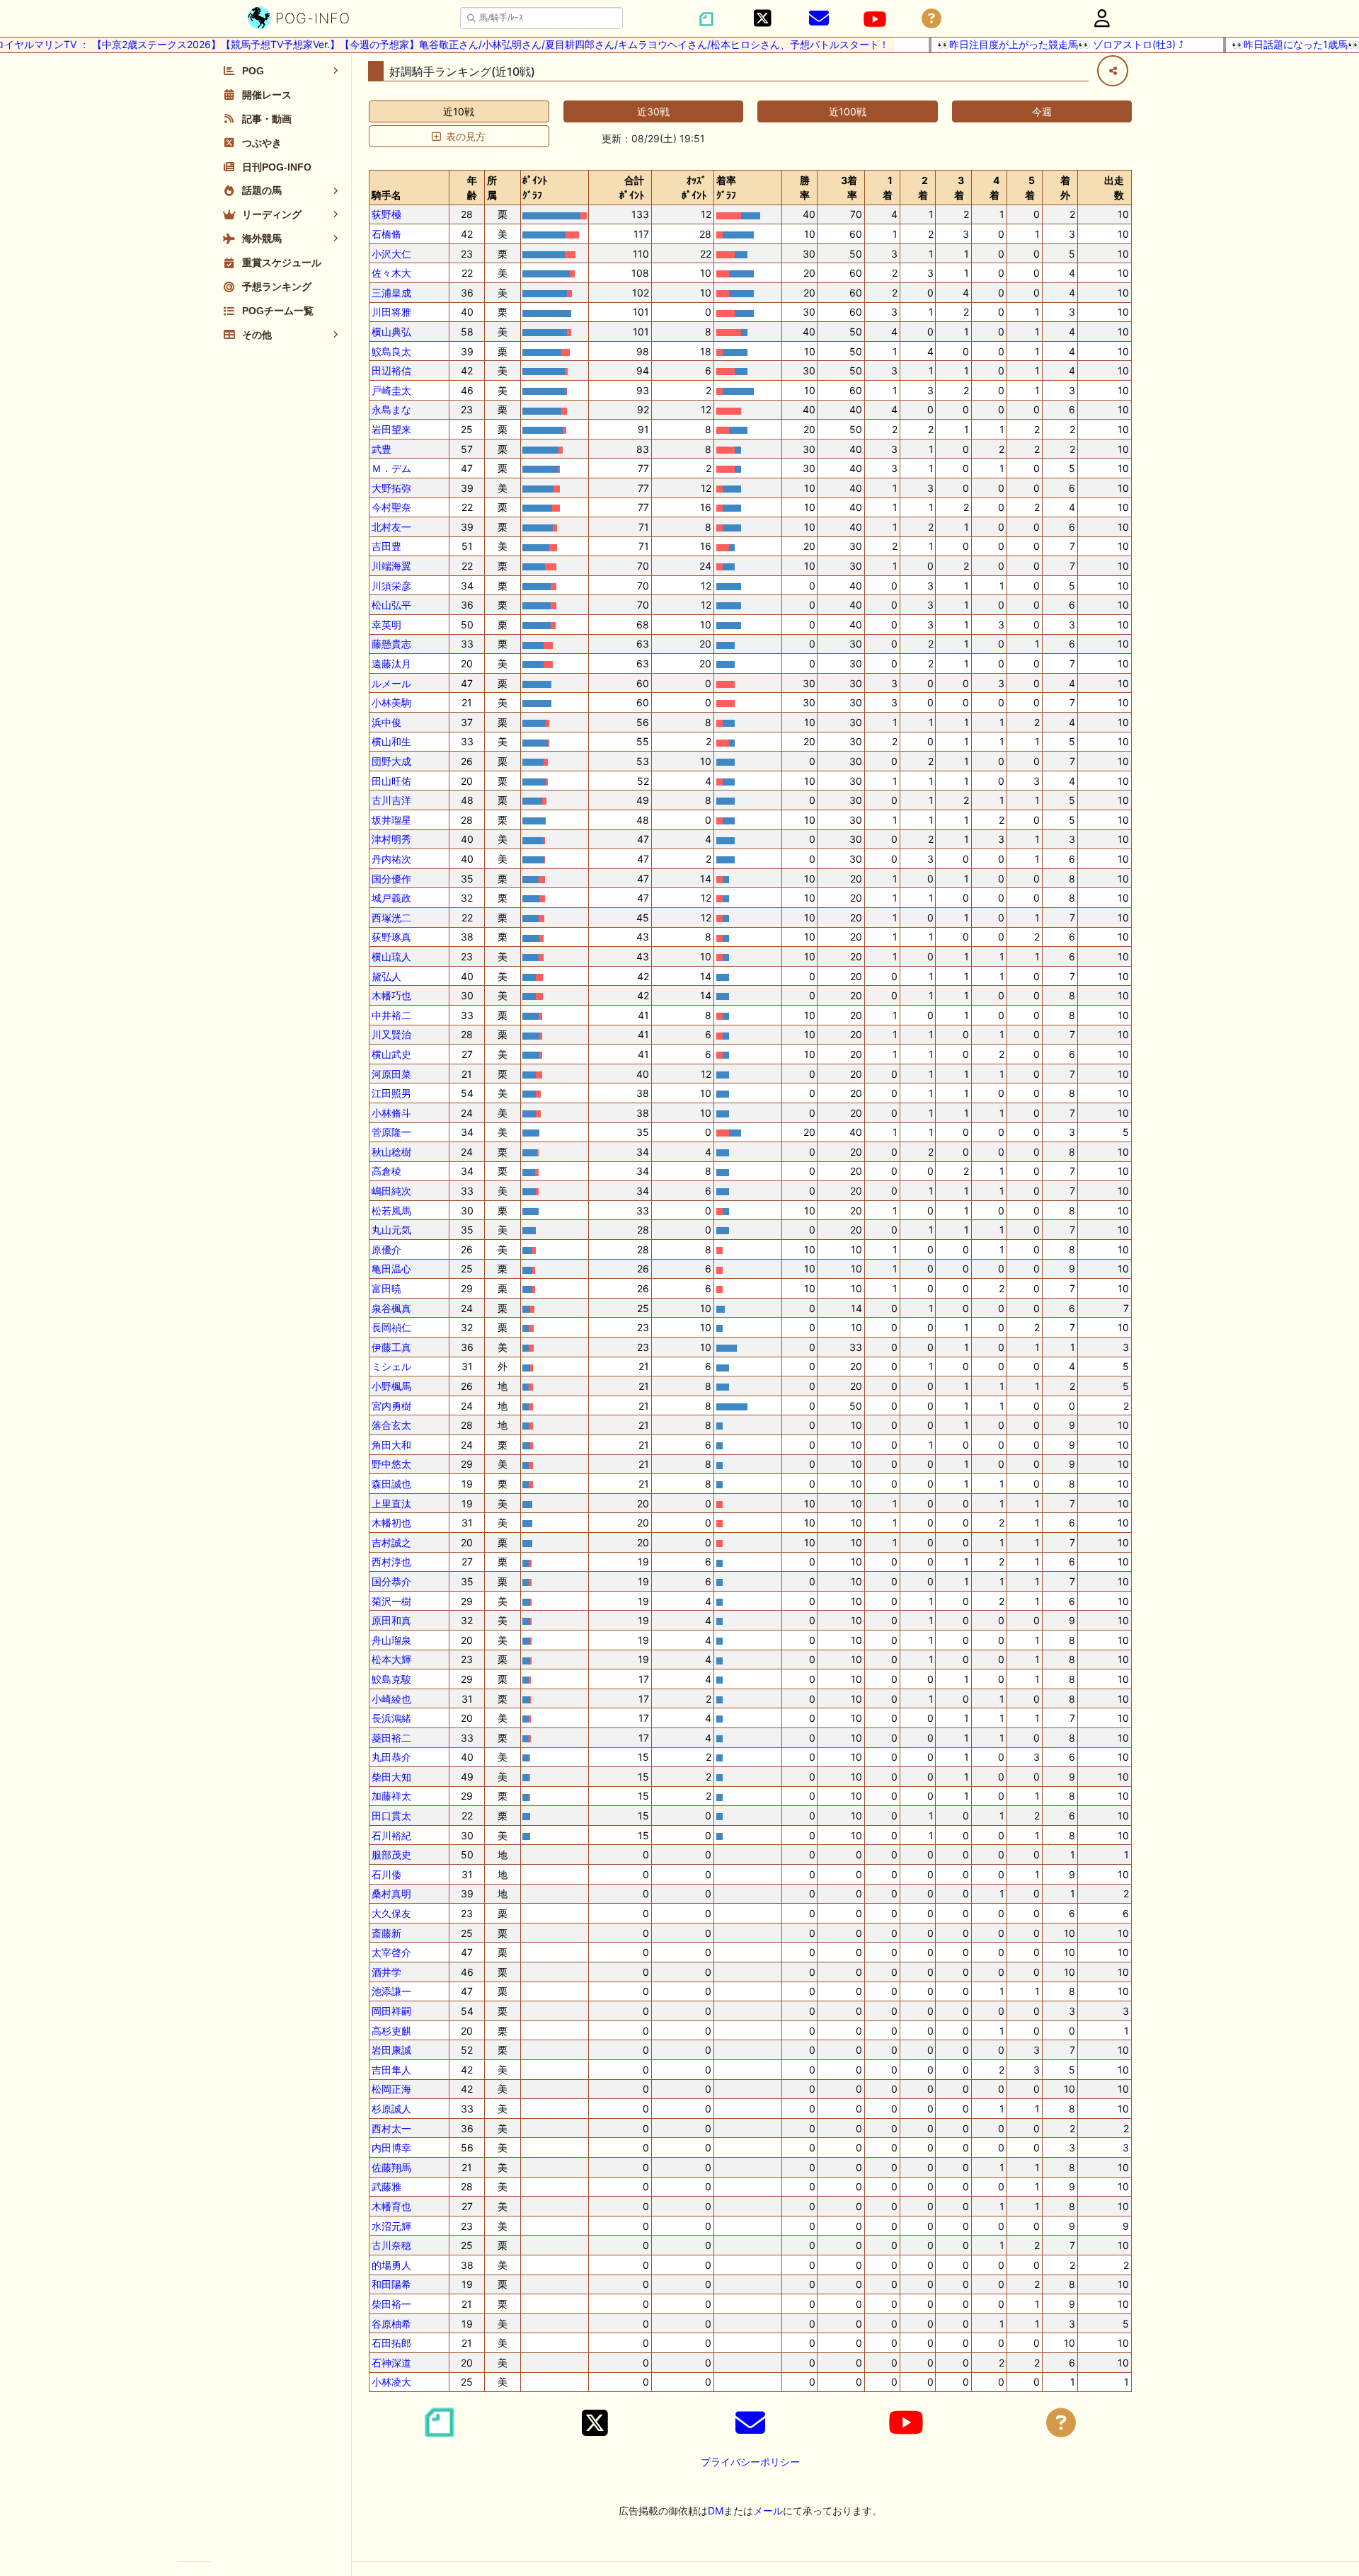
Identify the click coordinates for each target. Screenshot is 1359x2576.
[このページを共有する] (1113, 71)
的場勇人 (391, 2265)
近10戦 (459, 111)
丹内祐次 (391, 859)
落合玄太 (391, 1425)
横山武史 (391, 1054)
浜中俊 (386, 722)
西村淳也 (391, 1562)
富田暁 (386, 1288)
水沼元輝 (391, 2226)
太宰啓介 (391, 1952)
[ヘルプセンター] (931, 19)
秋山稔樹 (391, 1152)
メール (768, 2511)
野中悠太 (391, 1464)
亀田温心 (391, 1269)
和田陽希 (391, 2284)
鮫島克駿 (391, 1679)
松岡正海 (391, 2089)
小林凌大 (391, 2382)
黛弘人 (386, 976)
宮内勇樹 (391, 1406)
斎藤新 (386, 1933)
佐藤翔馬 (391, 2167)
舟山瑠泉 (391, 1640)
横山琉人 (391, 956)
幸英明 (386, 625)
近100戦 (848, 111)
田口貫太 (391, 1816)
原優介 (386, 1249)
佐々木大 (391, 273)
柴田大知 (391, 1777)
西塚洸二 (391, 918)
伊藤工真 (391, 1347)
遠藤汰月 (391, 663)
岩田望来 (391, 429)
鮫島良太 (391, 351)
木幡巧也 (391, 995)
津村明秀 (391, 839)
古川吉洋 (391, 800)
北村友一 (391, 527)
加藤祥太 (391, 1796)
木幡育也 (391, 2206)
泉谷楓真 (391, 1308)
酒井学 (386, 1972)
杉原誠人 (391, 2109)
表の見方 (466, 136)
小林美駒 (391, 702)
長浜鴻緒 (391, 1718)
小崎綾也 (391, 1699)
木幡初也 (391, 1523)
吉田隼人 (391, 2070)
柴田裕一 (391, 2304)
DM (716, 2511)
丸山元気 (391, 1230)
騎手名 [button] (386, 195)
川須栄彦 (391, 586)
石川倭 (386, 1874)
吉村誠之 (391, 1542)
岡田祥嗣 (391, 2011)
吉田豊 (386, 546)
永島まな (391, 409)
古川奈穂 (391, 2245)
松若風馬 (391, 1211)
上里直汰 (391, 1503)
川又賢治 (391, 1034)
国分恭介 (391, 1581)
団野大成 (391, 761)
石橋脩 (386, 234)
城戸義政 (391, 898)
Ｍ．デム (391, 468)
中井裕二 (391, 1015)
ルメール (391, 683)
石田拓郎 (391, 2343)
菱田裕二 (391, 1738)
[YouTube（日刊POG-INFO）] (875, 19)
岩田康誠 (391, 2050)
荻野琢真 (391, 937)
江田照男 (391, 1093)
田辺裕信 (391, 370)
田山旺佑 (391, 781)
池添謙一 (391, 1991)
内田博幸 (391, 2147)
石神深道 (391, 2363)
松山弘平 (391, 605)
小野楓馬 (391, 1386)
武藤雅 (386, 2186)
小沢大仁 (391, 254)
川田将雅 (391, 312)
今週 (1042, 111)
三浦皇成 (391, 293)
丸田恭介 (391, 1757)
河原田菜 (391, 1074)
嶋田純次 (391, 1191)
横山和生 (391, 741)
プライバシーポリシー (750, 2462)
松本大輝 (391, 1659)
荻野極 (386, 214)
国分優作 (391, 879)
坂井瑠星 (391, 820)
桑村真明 (391, 1893)
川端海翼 (391, 566)
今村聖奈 (391, 507)
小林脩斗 (391, 1113)
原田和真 (391, 1620)
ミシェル (391, 1366)
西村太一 (391, 2128)
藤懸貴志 (391, 644)
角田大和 (391, 1445)
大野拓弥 (391, 488)
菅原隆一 (391, 1132)
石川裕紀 (391, 1835)
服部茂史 (391, 1855)
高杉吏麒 (391, 2031)
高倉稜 (386, 1171)
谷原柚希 (391, 2324)
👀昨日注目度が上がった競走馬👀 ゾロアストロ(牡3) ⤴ (1026, 44)
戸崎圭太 (391, 390)
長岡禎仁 (391, 1327)
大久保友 (391, 1913)
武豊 (382, 449)
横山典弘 (391, 332)
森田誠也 (391, 1484)
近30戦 (653, 111)
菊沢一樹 (391, 1601)
